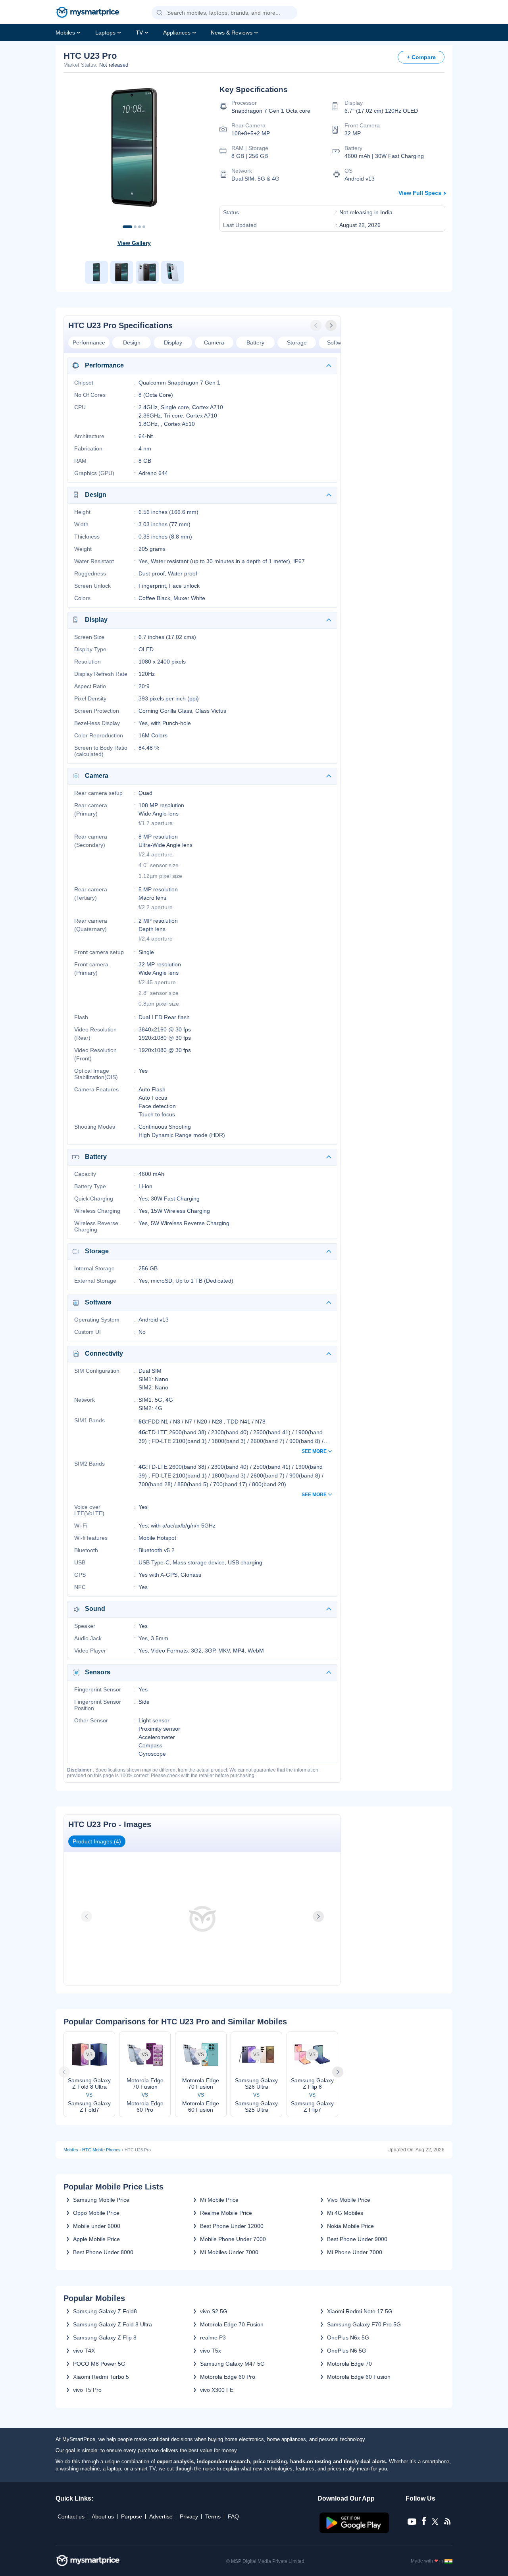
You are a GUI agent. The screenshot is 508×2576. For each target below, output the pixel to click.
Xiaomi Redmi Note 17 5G (360, 2311)
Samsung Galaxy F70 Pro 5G (364, 2324)
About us (103, 2516)
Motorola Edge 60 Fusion (359, 2377)
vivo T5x (211, 2351)
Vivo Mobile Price (349, 2200)
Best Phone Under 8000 (103, 2252)
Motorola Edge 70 (349, 2364)
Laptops (105, 33)
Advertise (161, 2516)
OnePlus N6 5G (347, 2351)
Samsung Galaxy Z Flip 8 (105, 2337)
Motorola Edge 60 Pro (228, 2377)
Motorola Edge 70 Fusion (232, 2324)
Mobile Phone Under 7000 (233, 2239)
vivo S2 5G (214, 2311)
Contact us (71, 2516)
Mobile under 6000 (97, 2226)
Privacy (189, 2516)
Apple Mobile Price (96, 2239)
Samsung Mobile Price (101, 2200)
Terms (213, 2516)
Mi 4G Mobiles (345, 2213)
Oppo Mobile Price (96, 2213)
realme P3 (213, 2337)
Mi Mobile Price (219, 2200)
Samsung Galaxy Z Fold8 (105, 2311)
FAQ (233, 2516)
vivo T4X (84, 2351)
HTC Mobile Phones (101, 2150)
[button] (160, 13)
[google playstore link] (355, 2531)
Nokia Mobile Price (350, 2226)
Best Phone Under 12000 (232, 2226)
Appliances (177, 33)
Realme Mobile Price (226, 2213)
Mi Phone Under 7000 (355, 2252)
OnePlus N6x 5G (348, 2337)
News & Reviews (232, 33)
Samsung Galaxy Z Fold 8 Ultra (113, 2324)
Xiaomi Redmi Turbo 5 (101, 2377)
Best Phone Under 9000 (357, 2239)
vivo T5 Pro (87, 2390)
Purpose (132, 2516)
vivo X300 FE (217, 2390)
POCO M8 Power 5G (99, 2364)
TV (139, 33)
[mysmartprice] (88, 13)
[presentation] (317, 325)
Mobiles (65, 33)
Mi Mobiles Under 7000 (229, 2252)
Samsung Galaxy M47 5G (232, 2364)
